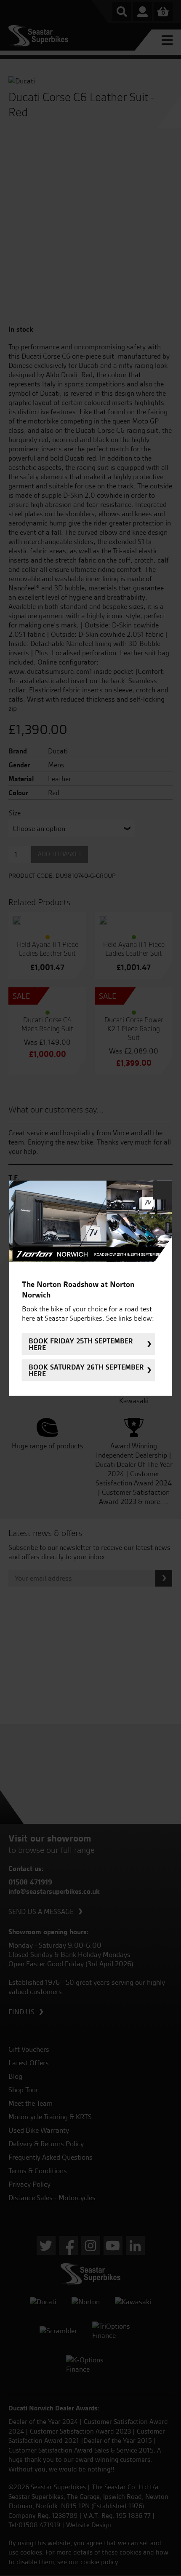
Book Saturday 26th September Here (86, 1370)
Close (163, 1190)
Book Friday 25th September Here (81, 1344)
